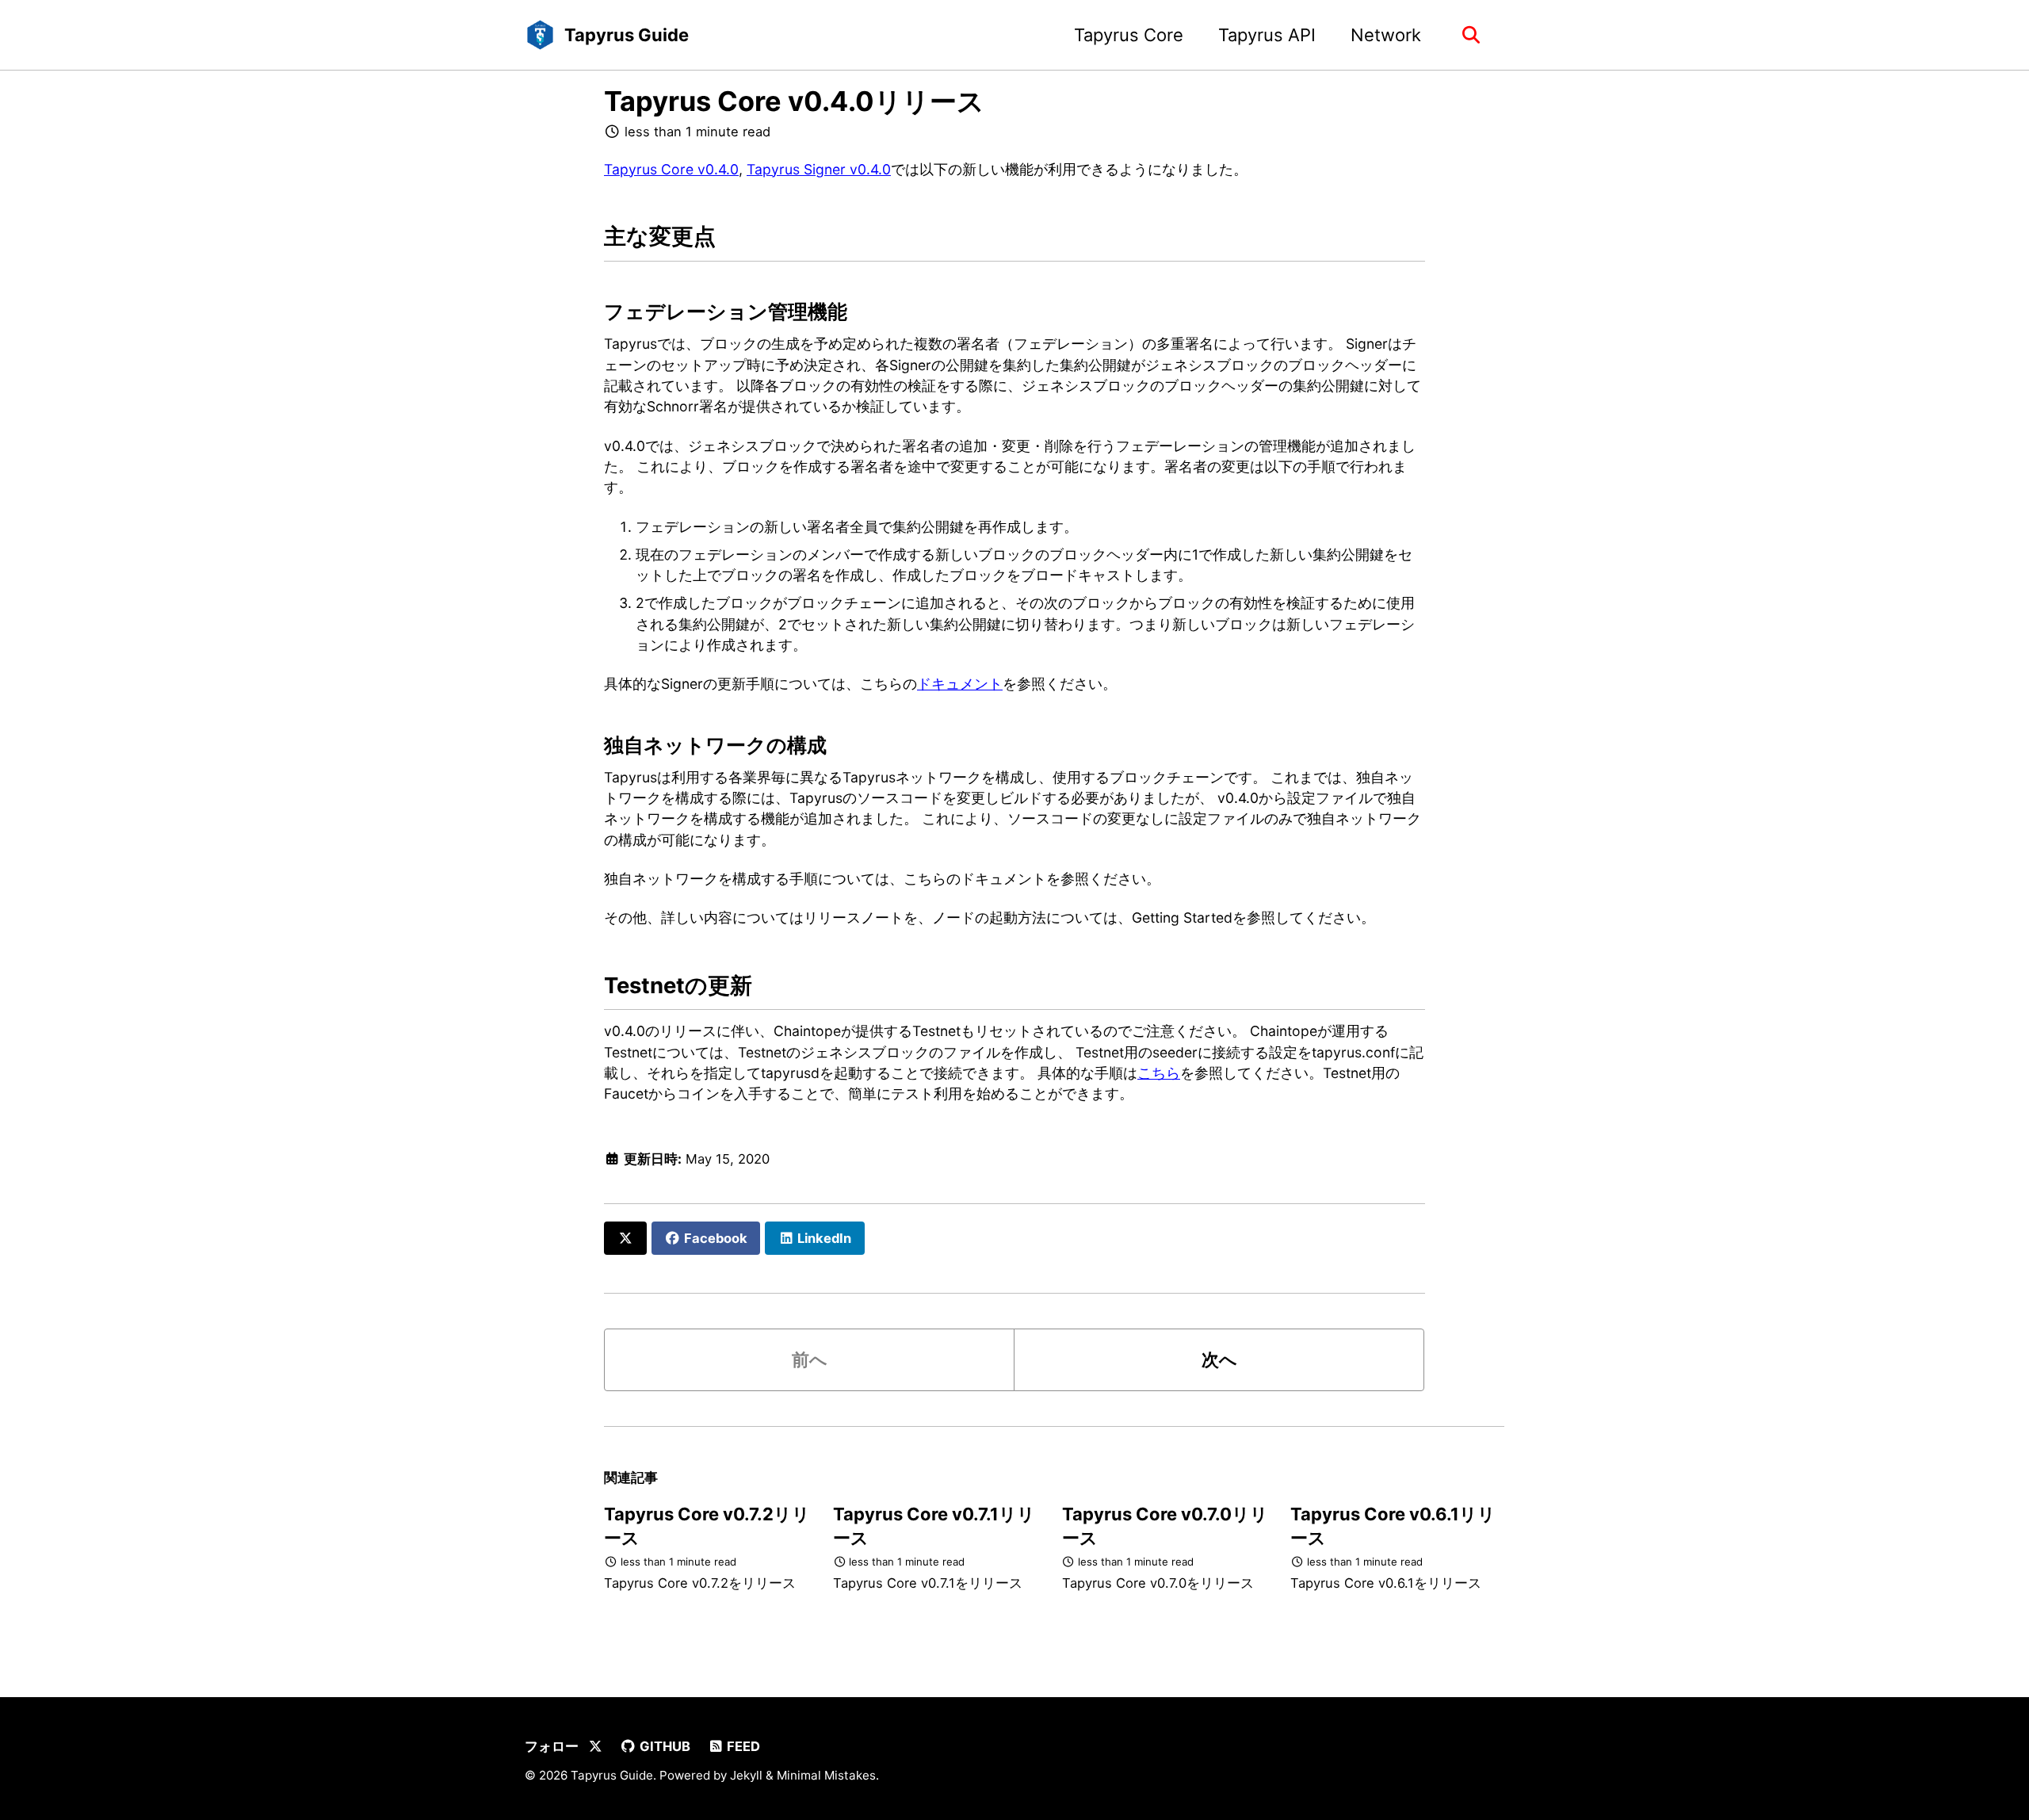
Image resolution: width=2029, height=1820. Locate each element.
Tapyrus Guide (627, 35)
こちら (1159, 1073)
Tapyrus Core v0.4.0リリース (794, 101)
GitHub (663, 1746)
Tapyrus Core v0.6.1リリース (1393, 1526)
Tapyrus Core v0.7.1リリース (934, 1526)
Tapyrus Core (1129, 35)
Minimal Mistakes (826, 1775)
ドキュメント (960, 684)
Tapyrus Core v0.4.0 (671, 169)
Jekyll (746, 1775)
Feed (742, 1746)
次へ (1219, 1359)
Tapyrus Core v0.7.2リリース (707, 1526)
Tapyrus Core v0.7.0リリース (1165, 1526)
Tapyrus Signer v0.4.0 (819, 169)
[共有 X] (625, 1238)
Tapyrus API (1267, 35)
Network (1386, 35)
